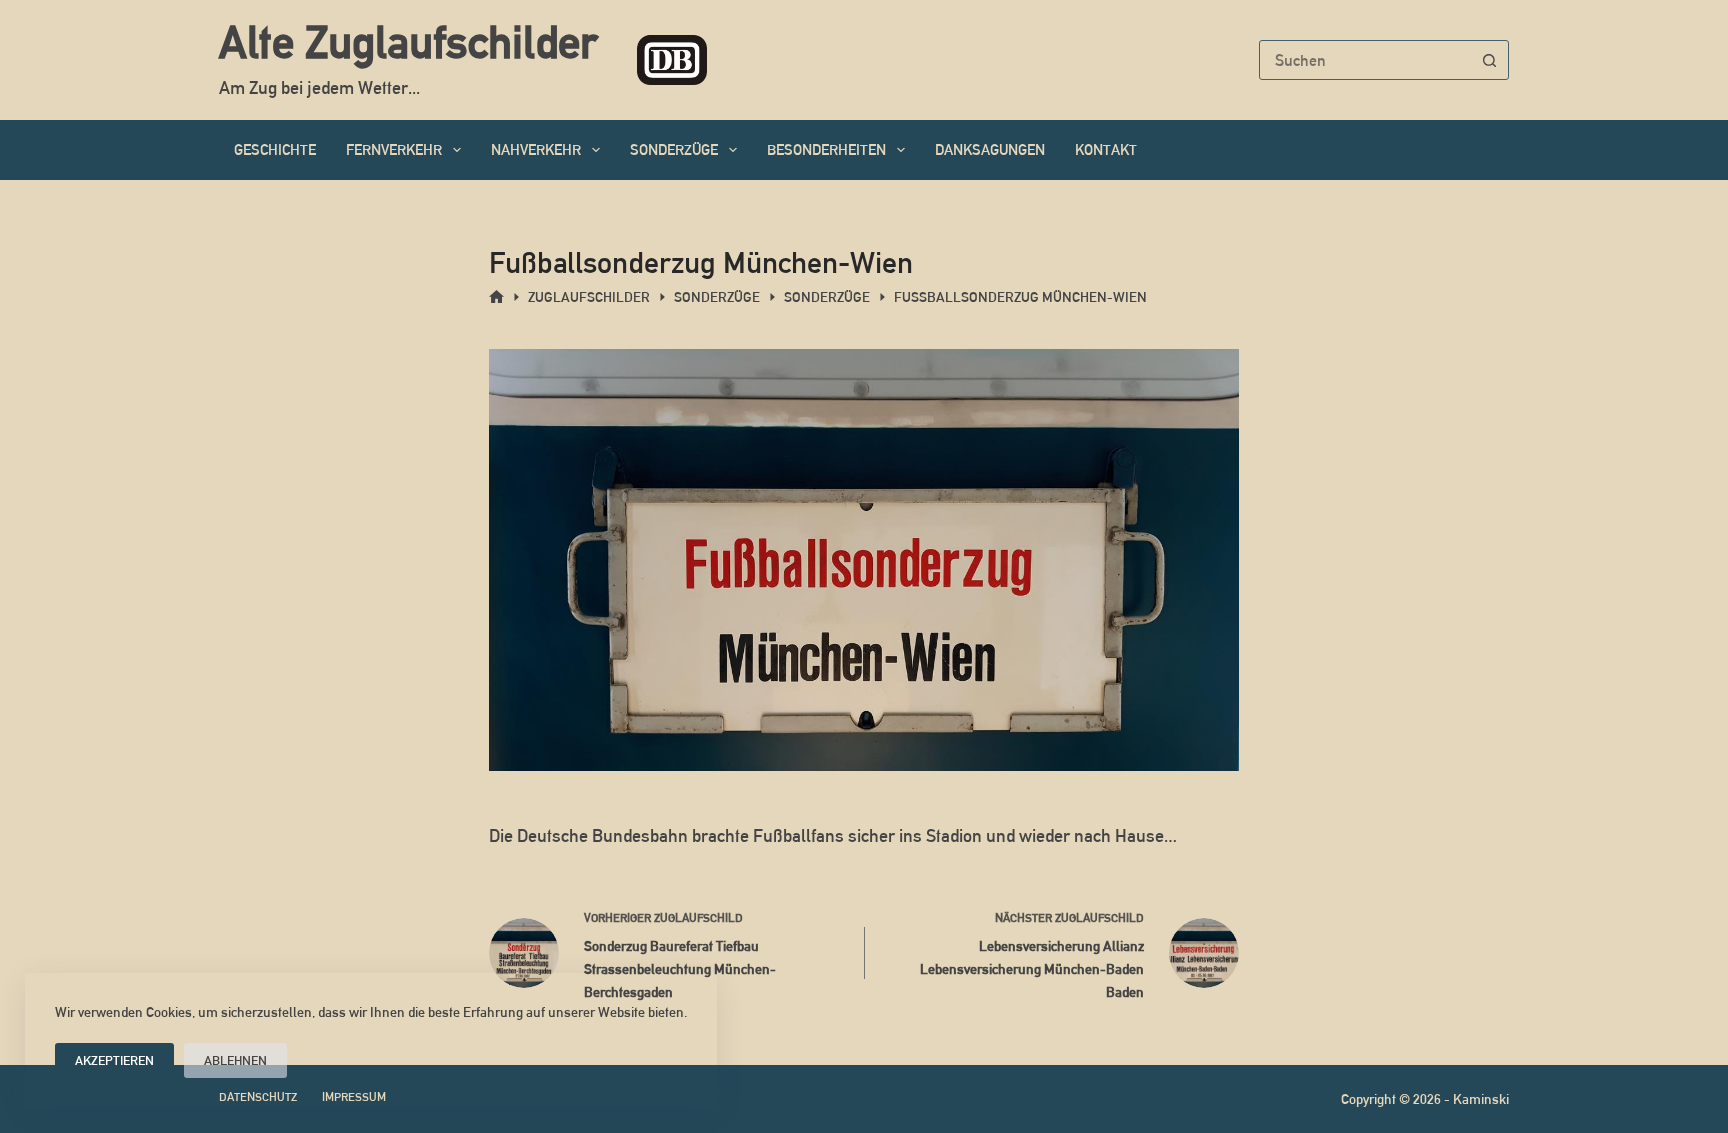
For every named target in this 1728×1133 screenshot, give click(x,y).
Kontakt (1106, 149)
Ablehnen (235, 1060)
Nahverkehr (536, 149)
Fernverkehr (394, 149)
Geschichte (275, 149)
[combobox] (1365, 60)
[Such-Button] (1489, 60)
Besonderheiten (826, 149)
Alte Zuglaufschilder (408, 42)
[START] (496, 297)
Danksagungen (990, 149)
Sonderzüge (674, 149)
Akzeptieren (114, 1060)
